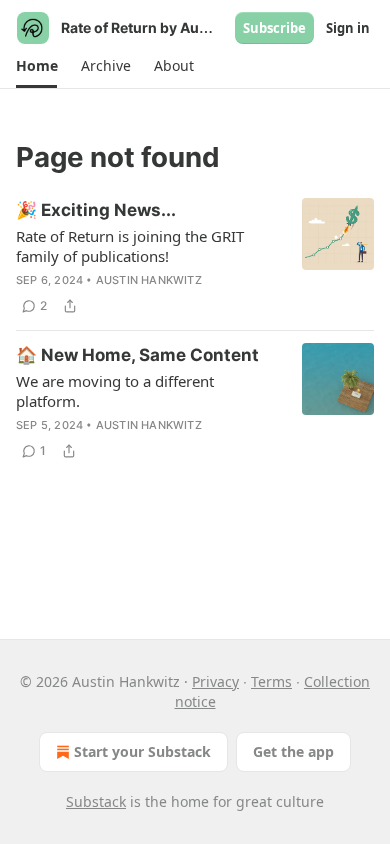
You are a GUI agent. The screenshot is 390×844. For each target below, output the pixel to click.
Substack (96, 801)
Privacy (215, 681)
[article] (195, 258)
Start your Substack (142, 751)
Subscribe (274, 28)
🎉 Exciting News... (96, 210)
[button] (36, 66)
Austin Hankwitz (149, 280)
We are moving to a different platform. (115, 391)
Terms (271, 681)
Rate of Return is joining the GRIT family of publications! (130, 246)
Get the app (293, 751)
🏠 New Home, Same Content (137, 355)
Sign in (348, 28)
